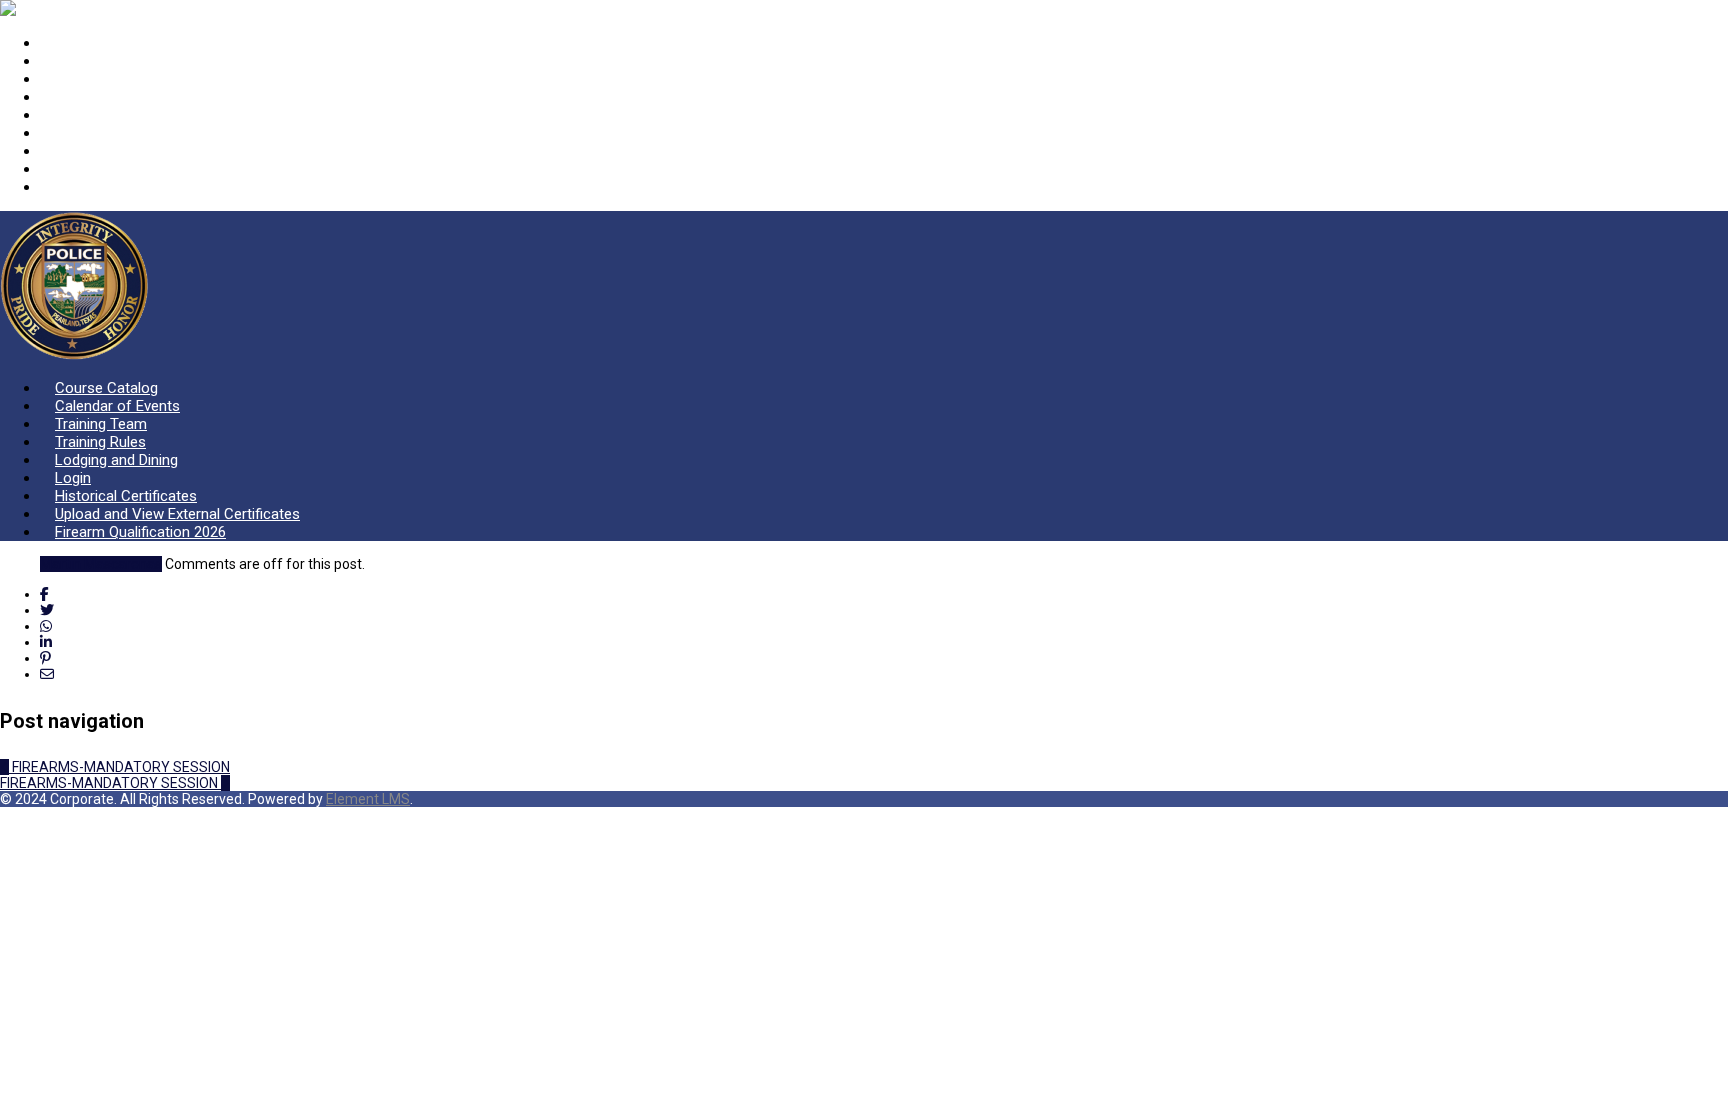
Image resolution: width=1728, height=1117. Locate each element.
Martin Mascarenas (101, 564)
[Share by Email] (47, 674)
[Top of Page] (6, 815)
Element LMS (368, 799)
